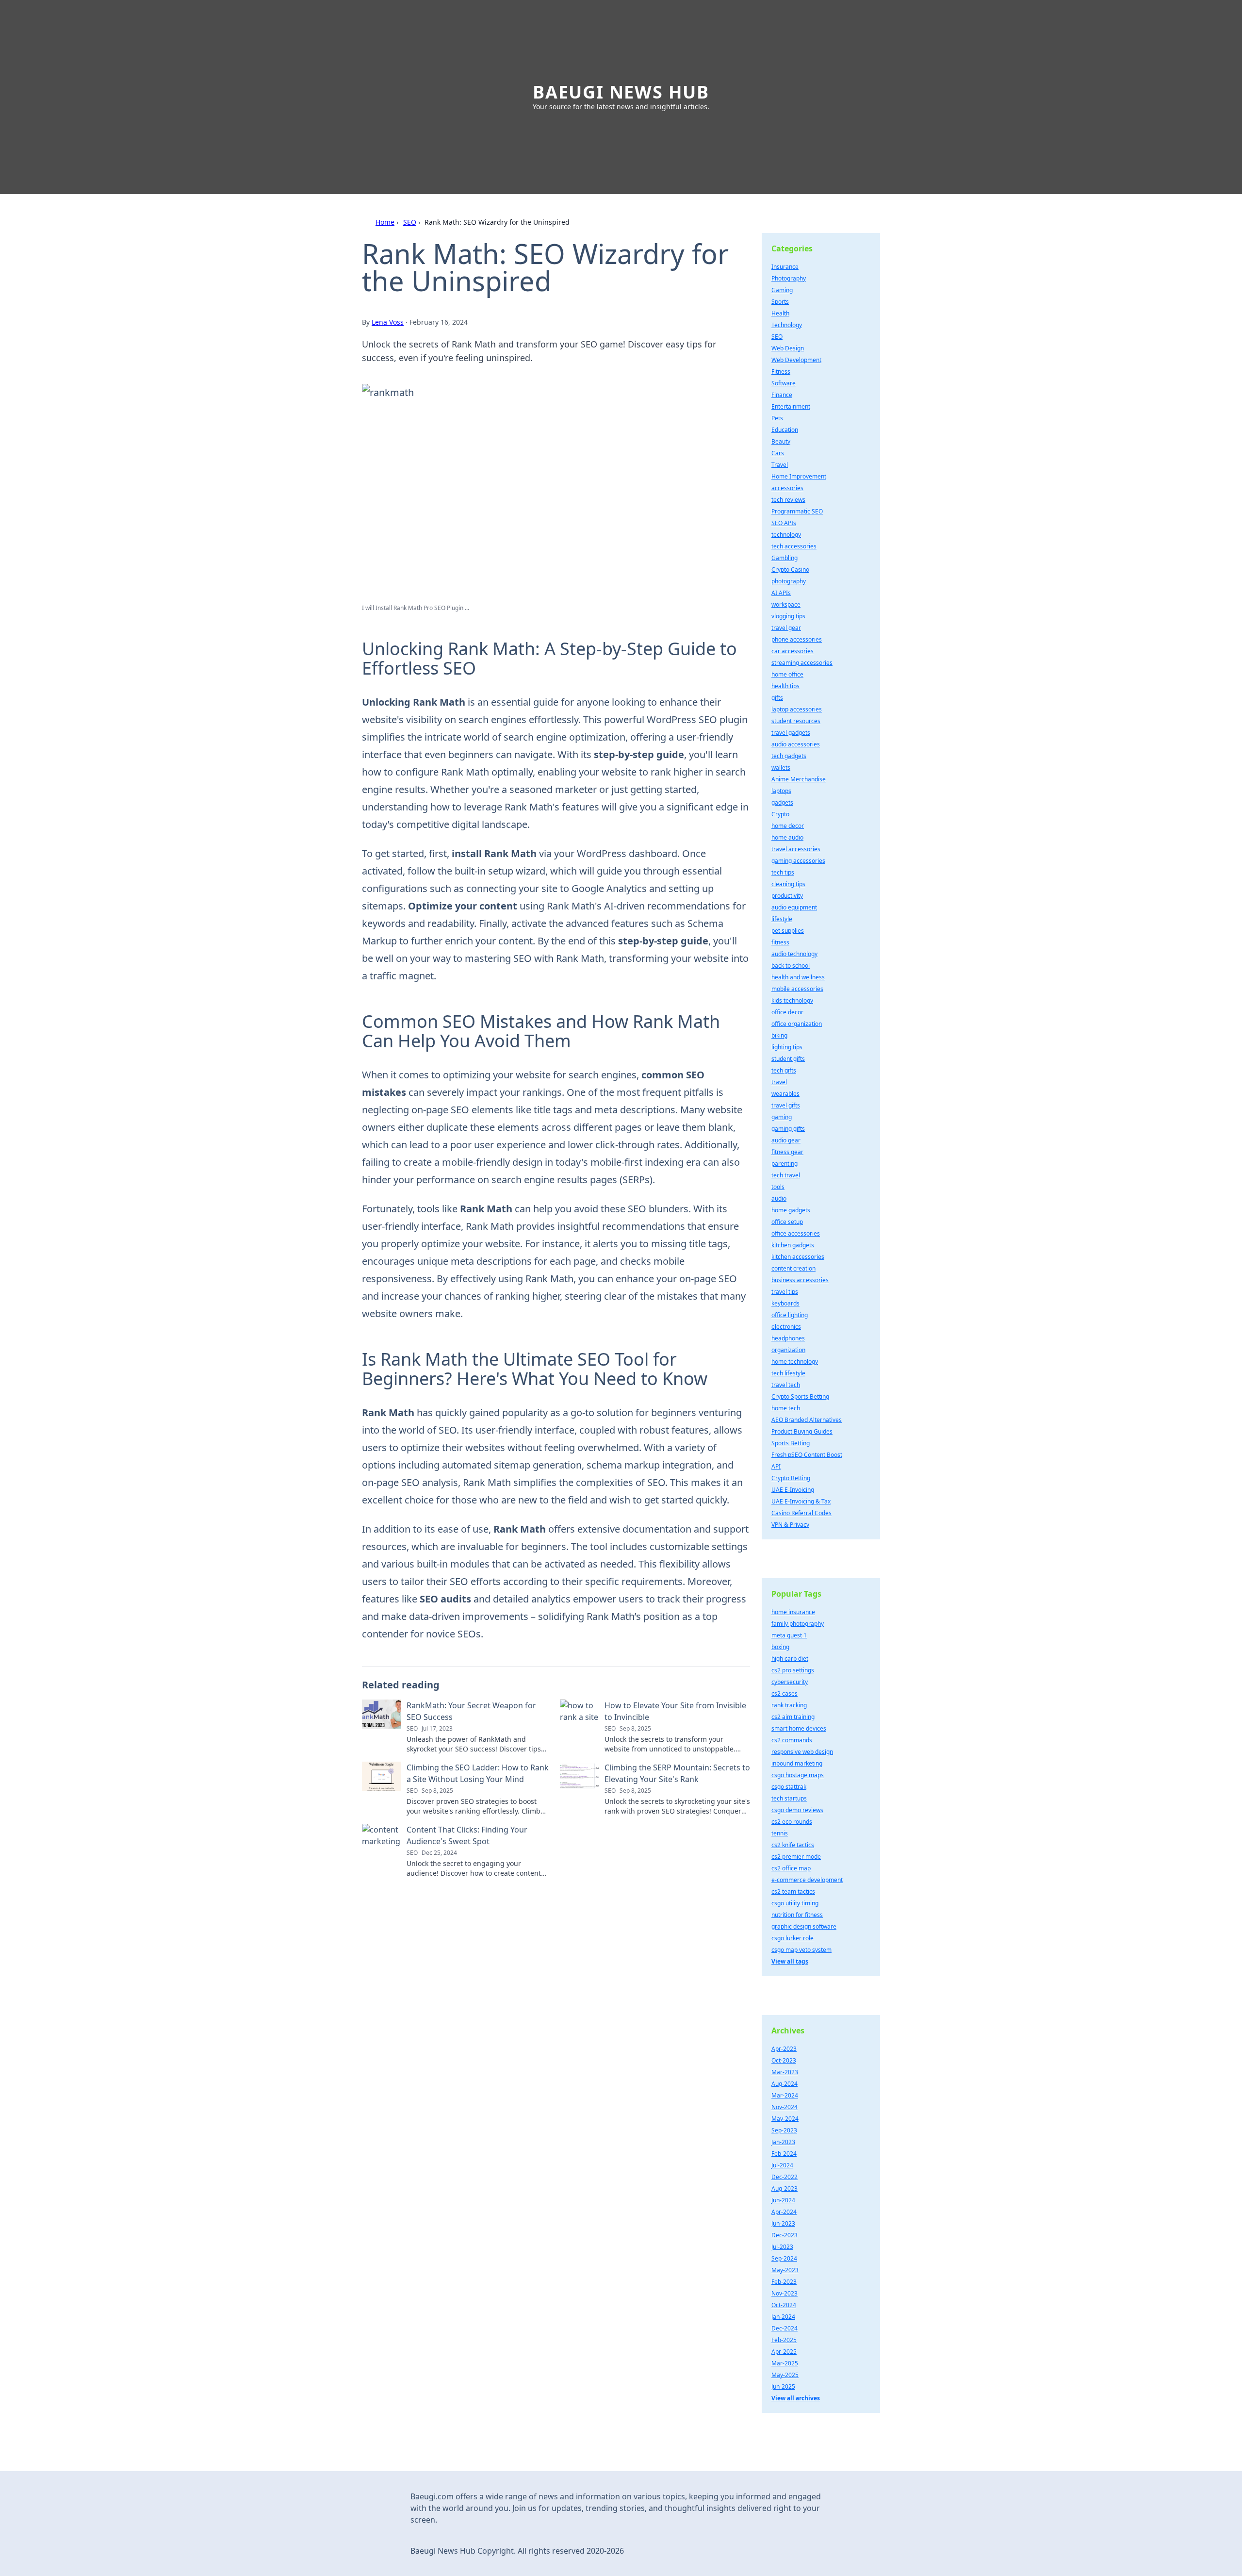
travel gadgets (791, 733)
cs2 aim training (793, 1717)
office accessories (796, 1233)
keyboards (785, 1303)
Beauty (781, 441)
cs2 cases (784, 1693)
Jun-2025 (783, 2386)
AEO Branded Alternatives (807, 1420)
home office (787, 674)
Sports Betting (791, 1443)
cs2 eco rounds (792, 1822)
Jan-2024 (783, 2317)
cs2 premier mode (796, 1857)
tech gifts (784, 1070)
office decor (787, 1012)
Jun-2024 (783, 2200)
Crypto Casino (790, 570)
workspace (786, 604)
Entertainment (791, 406)
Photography (789, 278)
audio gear (786, 1140)
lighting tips (787, 1047)
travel (779, 1082)
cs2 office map (791, 1868)
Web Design (788, 348)
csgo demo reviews (797, 1810)
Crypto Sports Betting (800, 1396)
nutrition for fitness (797, 1915)
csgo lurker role (793, 1938)
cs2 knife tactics (793, 1845)
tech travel (786, 1175)
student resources (796, 721)
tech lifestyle (788, 1373)
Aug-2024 (784, 2084)
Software (784, 383)
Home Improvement (799, 476)
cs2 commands (792, 1740)
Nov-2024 (784, 2107)
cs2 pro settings (793, 1670)
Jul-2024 (782, 2165)
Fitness (781, 372)
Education (785, 430)
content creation (793, 1268)
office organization (797, 1024)
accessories (787, 488)
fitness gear (787, 1152)
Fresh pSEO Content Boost (807, 1455)
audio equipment (794, 907)
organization (788, 1350)
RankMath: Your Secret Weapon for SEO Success (471, 1711)
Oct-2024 (784, 2305)
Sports (780, 302)
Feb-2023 (784, 2282)
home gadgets (791, 1210)
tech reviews (788, 500)
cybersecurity (790, 1682)
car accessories (793, 651)
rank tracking (789, 1705)
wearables (785, 1094)
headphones (788, 1338)
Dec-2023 (784, 2235)
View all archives (796, 2398)
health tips (785, 686)
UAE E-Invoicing (793, 1490)
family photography (798, 1624)
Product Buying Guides (802, 1431)
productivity (787, 896)
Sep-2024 (784, 2258)
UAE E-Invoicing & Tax (801, 1501)
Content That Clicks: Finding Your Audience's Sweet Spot (467, 1835)
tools (778, 1187)
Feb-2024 (784, 2154)
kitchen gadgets (793, 1245)
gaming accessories (798, 861)
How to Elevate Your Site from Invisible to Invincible (675, 1711)
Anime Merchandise (799, 779)
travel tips (785, 1292)
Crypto (780, 814)
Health (780, 313)
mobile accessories (797, 989)
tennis (780, 1833)
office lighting (790, 1315)
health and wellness (798, 977)
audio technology (794, 954)
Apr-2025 (784, 2352)
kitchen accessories (798, 1257)
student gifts (788, 1059)
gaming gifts (788, 1129)
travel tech (786, 1385)
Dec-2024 (784, 2328)
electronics (786, 1327)
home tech (786, 1408)
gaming (782, 1117)
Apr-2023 (784, 2049)
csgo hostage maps (798, 1775)
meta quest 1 (789, 1635)
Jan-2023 (783, 2142)
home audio (787, 837)
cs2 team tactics (793, 1891)
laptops (781, 791)
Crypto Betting (791, 1478)
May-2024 (785, 2119)
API (776, 1466)
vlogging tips (788, 616)
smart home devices (799, 1728)
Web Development (796, 360)
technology (786, 535)
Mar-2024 (785, 2095)
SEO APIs (784, 523)
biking (779, 1035)
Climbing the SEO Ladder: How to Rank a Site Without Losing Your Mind (478, 1773)
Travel (780, 465)
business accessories (800, 1280)
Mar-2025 (785, 2363)
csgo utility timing (795, 1903)
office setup (787, 1222)
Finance (782, 395)
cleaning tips (788, 884)
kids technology (792, 1000)
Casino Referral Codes (801, 1513)
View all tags (790, 1961)
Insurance (785, 267)
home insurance (793, 1612)
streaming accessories (802, 663)
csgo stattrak (789, 1787)
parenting (784, 1164)
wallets (781, 768)
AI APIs (781, 593)
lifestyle (782, 919)
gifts (777, 698)
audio (779, 1198)
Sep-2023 (784, 2130)
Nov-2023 (784, 2293)
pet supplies (788, 931)
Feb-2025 (784, 2340)
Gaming (782, 290)
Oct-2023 (784, 2060)
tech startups (789, 1798)
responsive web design (802, 1752)
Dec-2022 (784, 2177)
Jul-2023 (782, 2247)
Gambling (784, 558)
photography (789, 581)
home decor (788, 826)
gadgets (782, 802)
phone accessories (797, 639)
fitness (780, 942)
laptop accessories (797, 709)
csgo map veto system (801, 1950)
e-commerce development (807, 1880)
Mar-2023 (785, 2072)
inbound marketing (797, 1763)
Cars (778, 453)
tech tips (783, 872)
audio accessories (796, 744)
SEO (410, 222)
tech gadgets (789, 756)
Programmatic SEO (797, 511)
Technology (787, 325)
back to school (791, 966)
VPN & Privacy (790, 1525)
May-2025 (785, 2375)
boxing (780, 1647)
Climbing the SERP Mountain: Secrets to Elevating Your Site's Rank (677, 1773)
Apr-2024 (784, 2212)
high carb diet (790, 1659)
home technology (795, 1362)
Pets (777, 418)
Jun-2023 (783, 2223)
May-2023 (785, 2270)
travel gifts (786, 1105)
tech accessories (794, 546)
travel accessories (796, 849)
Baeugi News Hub (621, 92)
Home (385, 222)
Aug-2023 (784, 2188)
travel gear (786, 628)
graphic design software (804, 1926)
